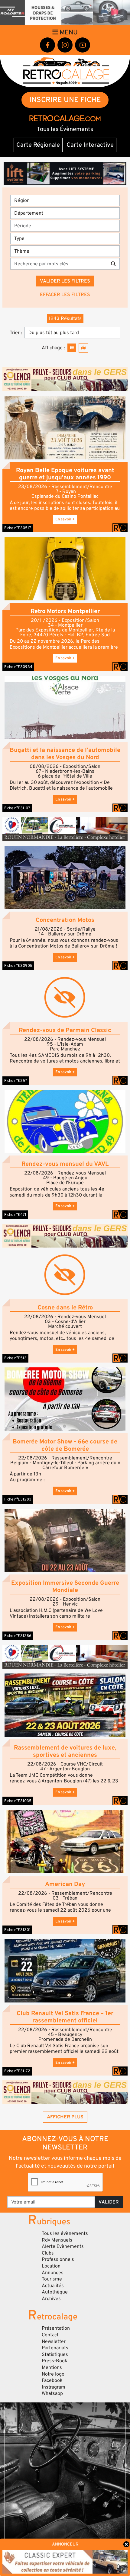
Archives (51, 2299)
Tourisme (52, 2279)
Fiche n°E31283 (18, 1499)
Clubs (48, 2253)
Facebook (52, 2380)
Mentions (52, 2367)
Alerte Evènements (63, 2246)
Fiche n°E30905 (18, 966)
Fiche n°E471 (15, 1215)
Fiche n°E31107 (17, 808)
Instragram (54, 2387)
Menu (68, 32)
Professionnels (58, 2259)
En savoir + (65, 519)
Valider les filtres (65, 281)
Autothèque (55, 2292)
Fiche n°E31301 (17, 1930)
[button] (65, 428)
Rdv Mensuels (57, 2240)
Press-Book (55, 2361)
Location (51, 2266)
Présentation (56, 2328)
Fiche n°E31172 (17, 2071)
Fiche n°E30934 (18, 667)
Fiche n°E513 (15, 1358)
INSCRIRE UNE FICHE (65, 100)
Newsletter (54, 2341)
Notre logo (53, 2374)
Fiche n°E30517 (18, 528)
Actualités (53, 2286)
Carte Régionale (38, 145)
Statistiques (55, 2354)
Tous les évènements (65, 2233)
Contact (50, 2335)
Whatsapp (52, 2393)
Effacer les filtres (65, 295)
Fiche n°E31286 (18, 1636)
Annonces (53, 2273)
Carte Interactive (90, 145)
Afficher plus (65, 2117)
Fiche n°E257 (16, 1081)
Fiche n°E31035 (18, 1801)
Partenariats (55, 2348)
